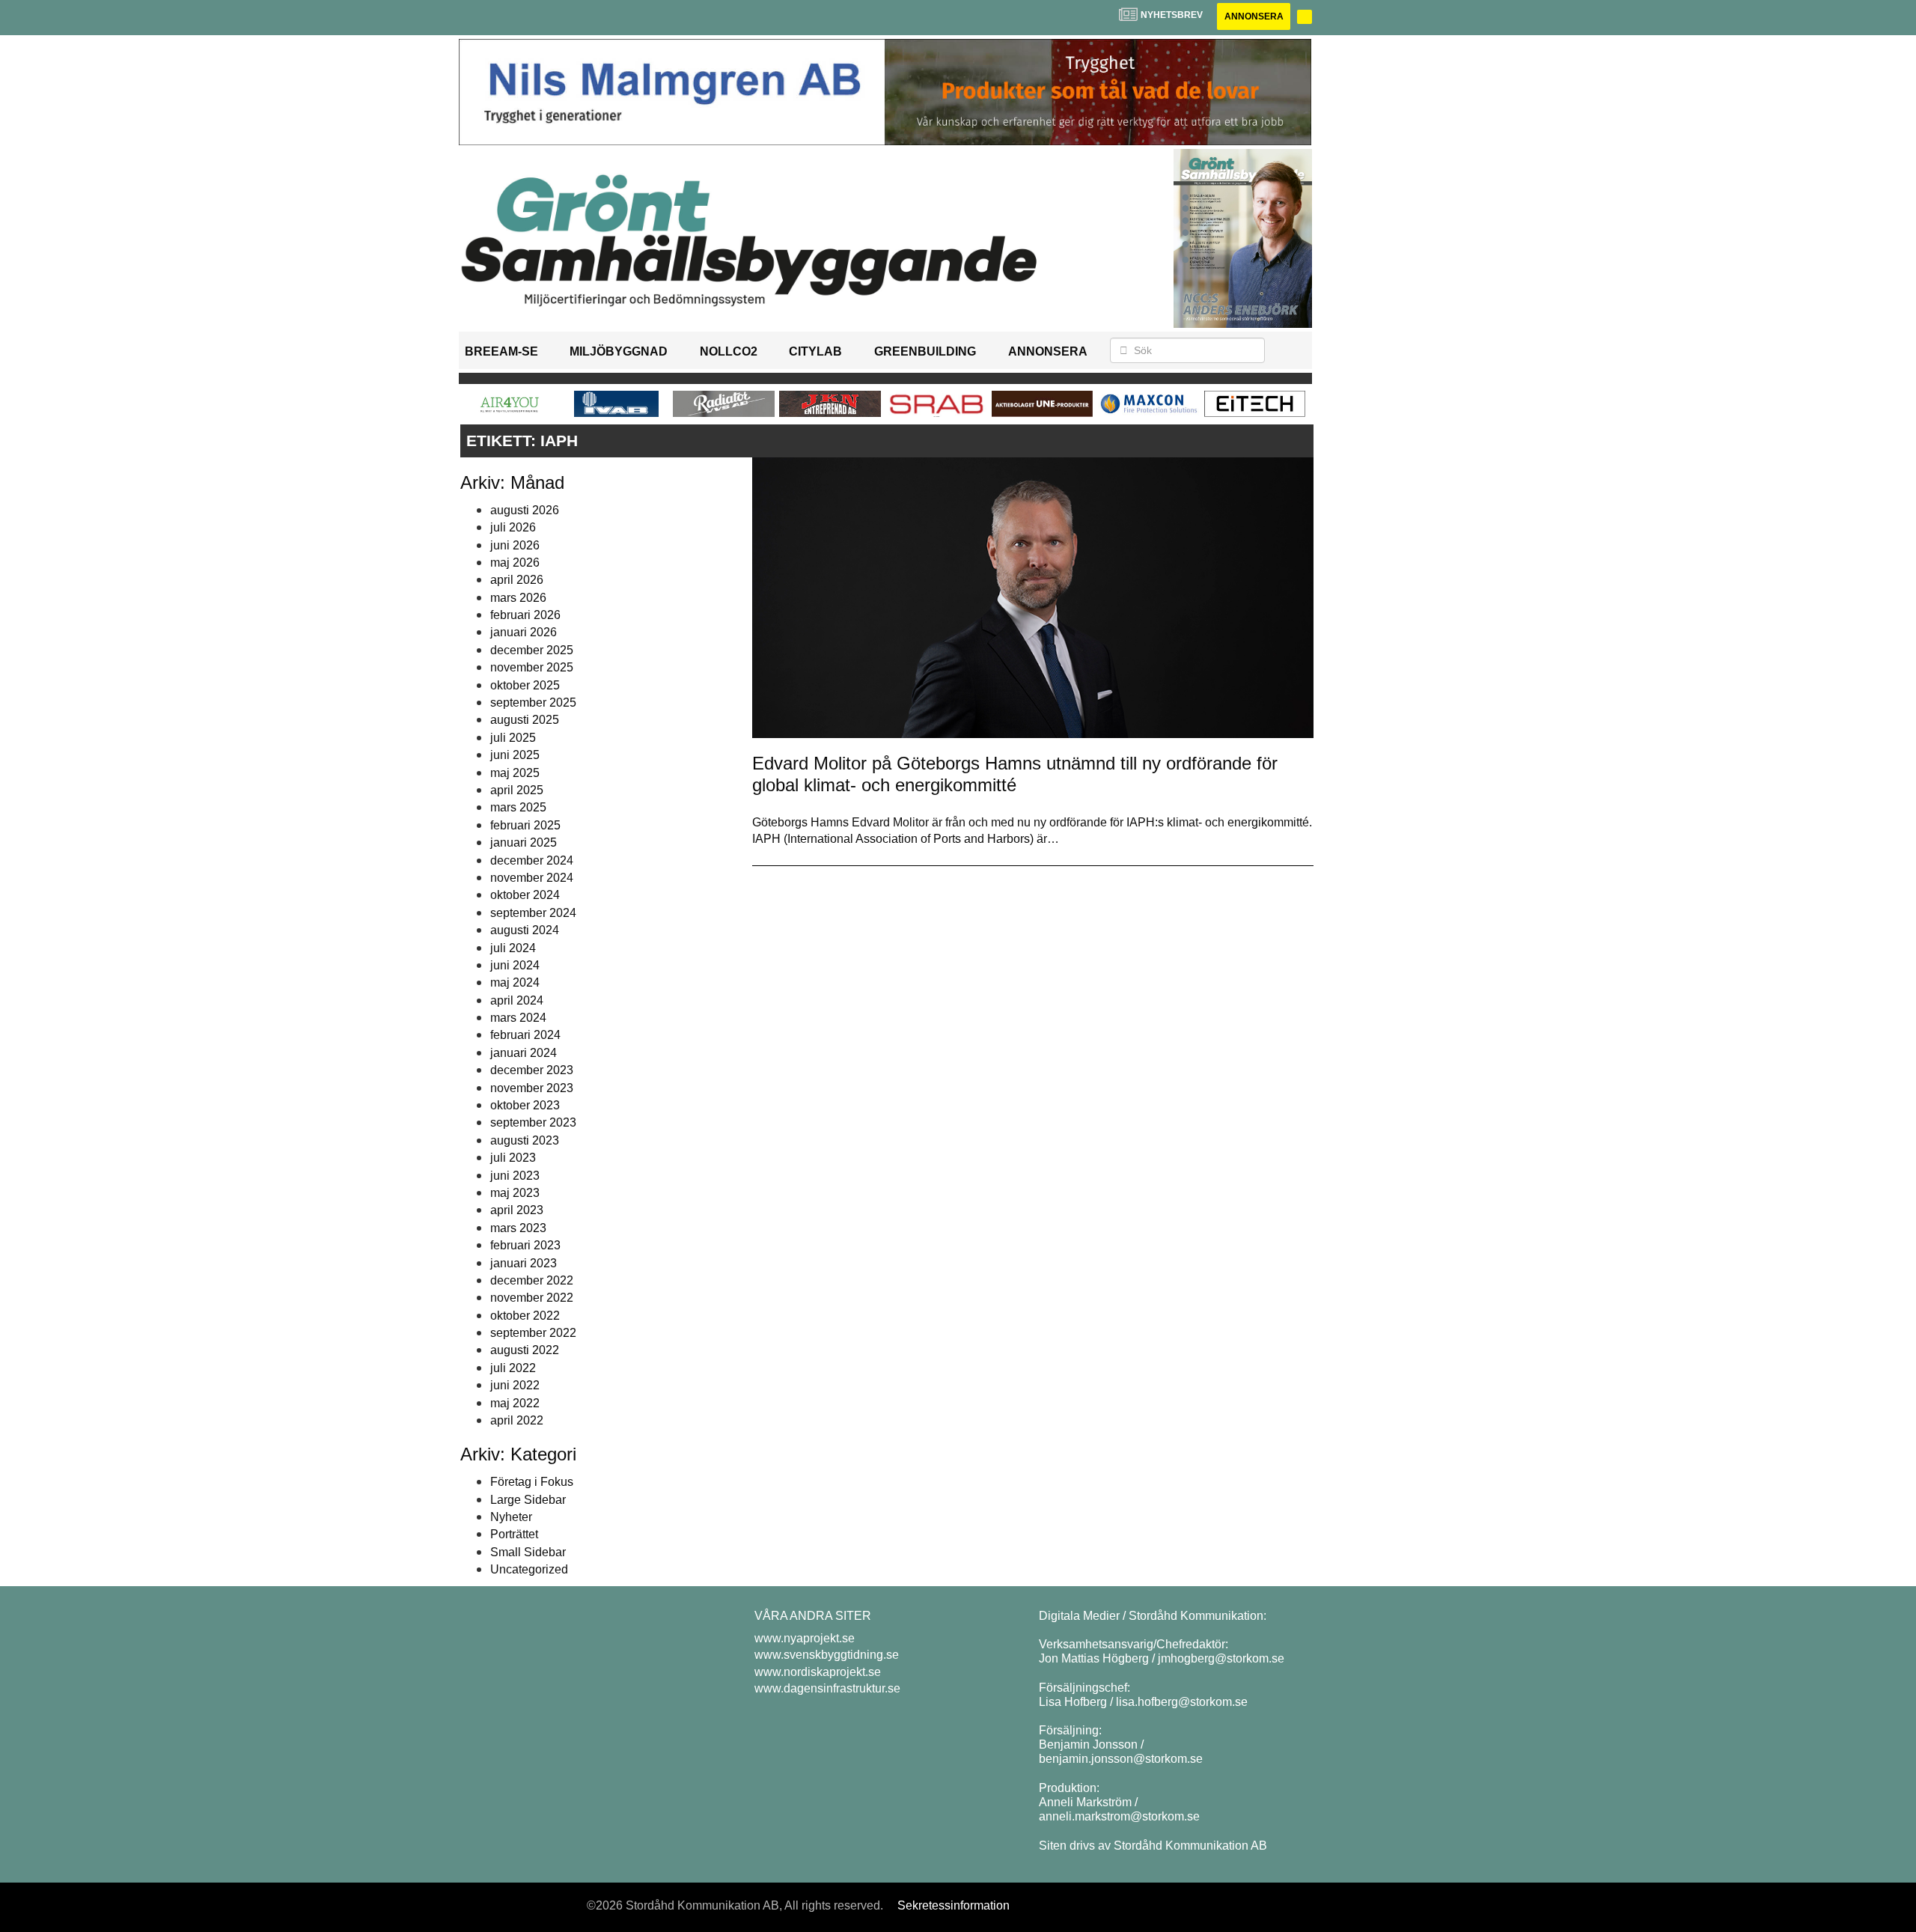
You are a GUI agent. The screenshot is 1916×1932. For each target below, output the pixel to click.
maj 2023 (515, 1193)
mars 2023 (518, 1228)
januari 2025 (524, 842)
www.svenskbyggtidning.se (827, 1655)
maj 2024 (515, 982)
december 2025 (532, 650)
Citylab (815, 351)
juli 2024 (513, 948)
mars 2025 (518, 807)
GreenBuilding (925, 351)
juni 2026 (515, 545)
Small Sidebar (528, 1552)
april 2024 (517, 1000)
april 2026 (517, 580)
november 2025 (532, 667)
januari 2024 (524, 1053)
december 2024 (532, 860)
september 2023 (533, 1122)
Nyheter (511, 1517)
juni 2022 (515, 1385)
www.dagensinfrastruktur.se (827, 1688)
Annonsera (1254, 16)
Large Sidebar (528, 1500)
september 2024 (533, 913)
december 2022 (532, 1280)
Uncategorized (529, 1569)
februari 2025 (525, 825)
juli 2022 (513, 1368)
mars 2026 (518, 598)
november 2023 (532, 1088)
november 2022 (532, 1298)
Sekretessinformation (954, 1905)
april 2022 (517, 1420)
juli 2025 (513, 738)
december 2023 (532, 1070)
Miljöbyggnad (619, 351)
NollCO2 (729, 351)
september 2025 (533, 703)
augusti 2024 (525, 930)
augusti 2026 (525, 510)
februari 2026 (525, 615)
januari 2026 (524, 632)
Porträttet (514, 1534)
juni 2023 (515, 1176)
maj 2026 (515, 563)
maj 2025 (515, 773)
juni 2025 (515, 755)
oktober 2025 (525, 685)
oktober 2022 (525, 1316)
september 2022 (533, 1333)
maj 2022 (515, 1403)
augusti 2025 (525, 720)
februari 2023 (525, 1245)
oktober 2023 (525, 1105)
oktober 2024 (525, 895)
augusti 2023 (525, 1140)
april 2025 (517, 790)
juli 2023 (513, 1158)
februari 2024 (525, 1035)
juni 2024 (515, 965)
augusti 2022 (525, 1350)
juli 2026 (513, 527)
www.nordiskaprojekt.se (818, 1672)
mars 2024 (518, 1018)
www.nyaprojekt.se (805, 1638)
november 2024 (532, 878)
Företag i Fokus (532, 1482)
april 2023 (517, 1210)
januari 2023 (524, 1263)
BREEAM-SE (501, 351)
